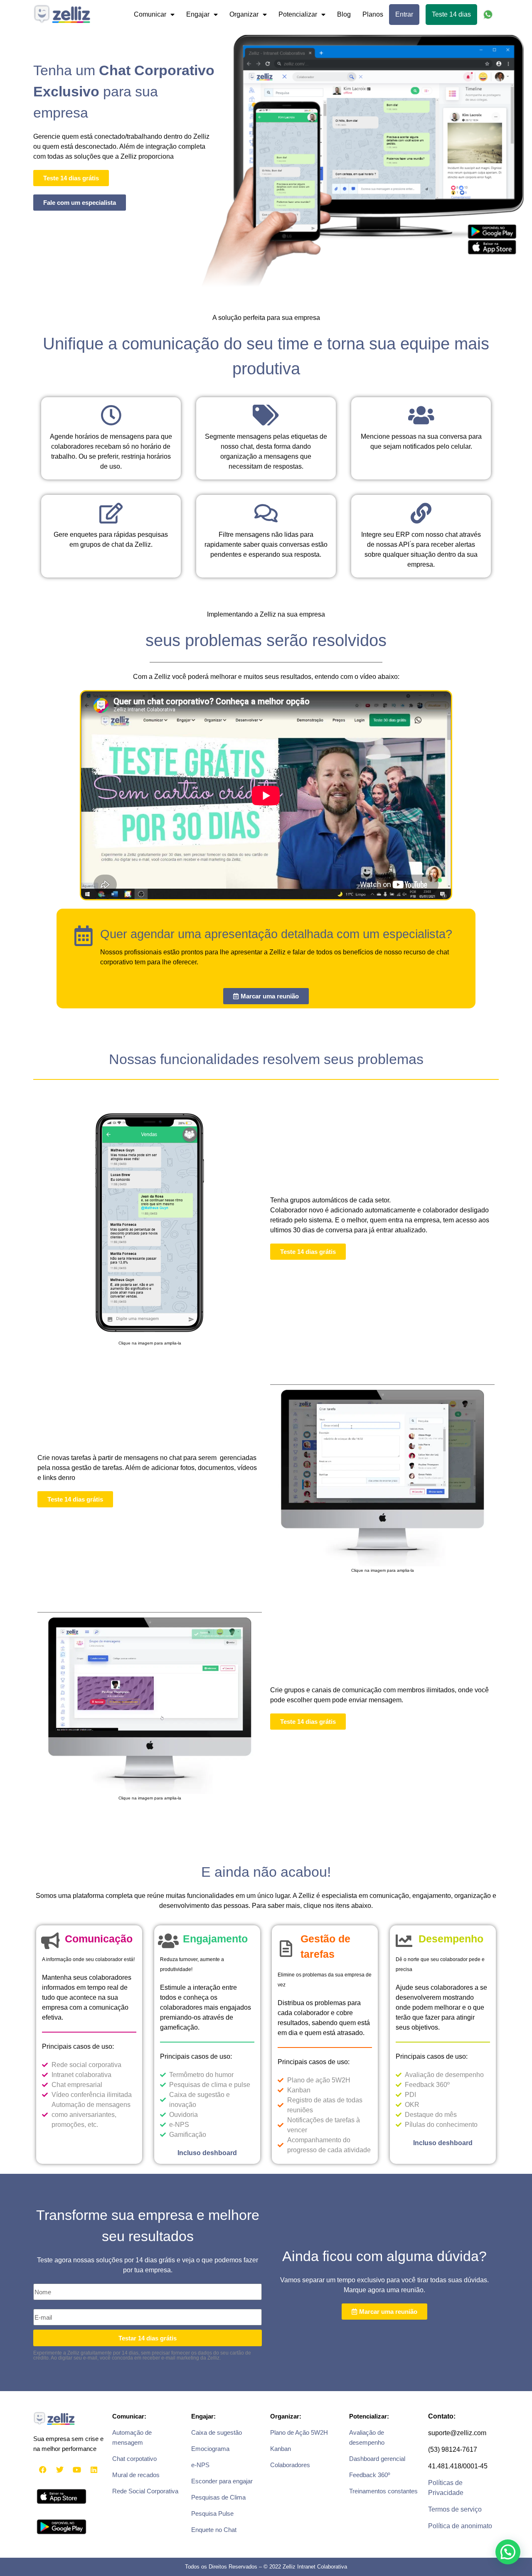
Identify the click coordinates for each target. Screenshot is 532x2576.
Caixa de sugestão (217, 2432)
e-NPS (200, 2465)
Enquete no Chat (214, 2530)
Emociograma (210, 2449)
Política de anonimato (460, 2526)
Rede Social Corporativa (145, 2491)
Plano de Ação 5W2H (299, 2432)
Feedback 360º (369, 2475)
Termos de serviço (455, 2509)
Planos (373, 14)
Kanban (281, 2449)
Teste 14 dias (451, 14)
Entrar (404, 14)
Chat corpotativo (134, 2459)
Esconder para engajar (222, 2481)
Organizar (244, 14)
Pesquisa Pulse (212, 2513)
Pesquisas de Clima (218, 2497)
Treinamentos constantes (383, 2491)
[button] (508, 2552)
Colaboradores (290, 2465)
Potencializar (298, 14)
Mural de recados (136, 2475)
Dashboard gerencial (377, 2459)
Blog (344, 14)
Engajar (198, 14)
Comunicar (150, 14)
